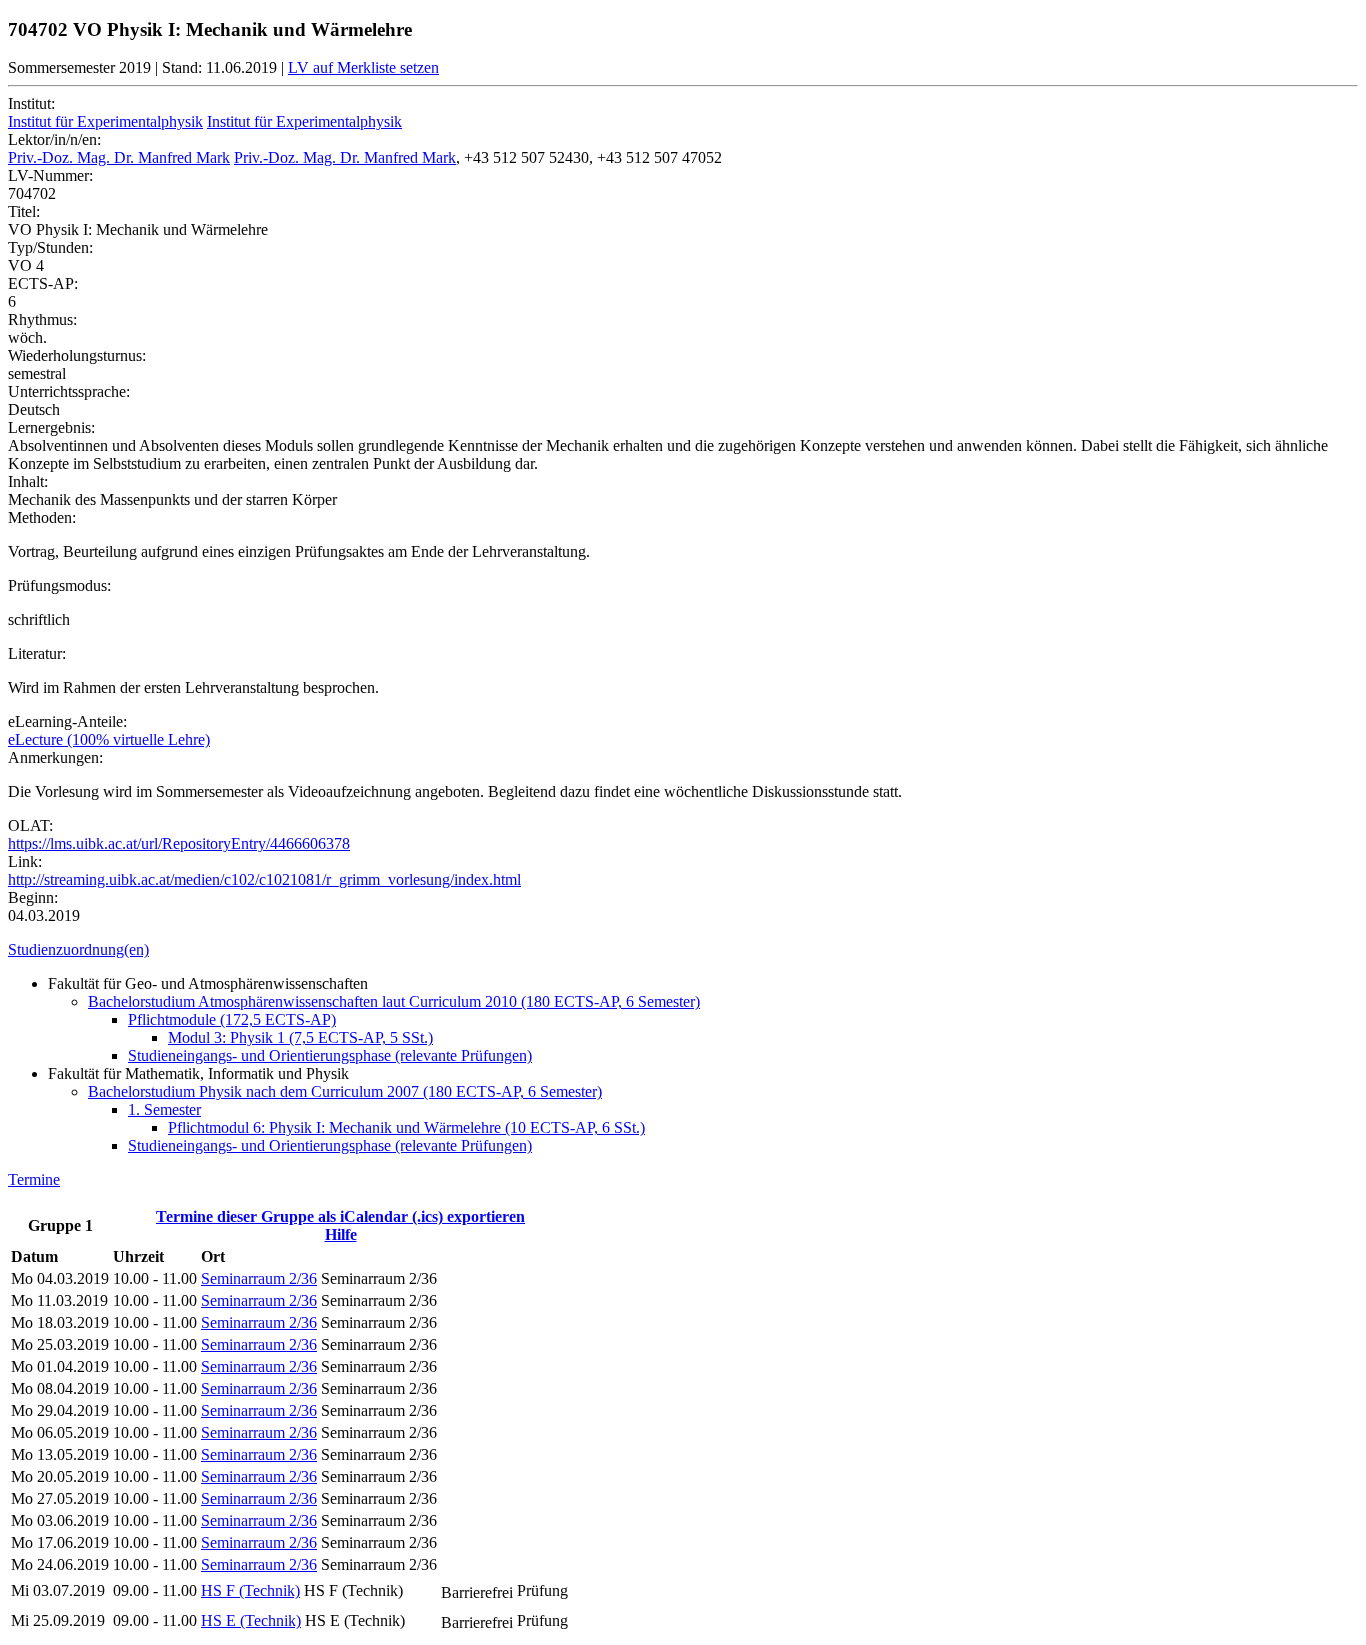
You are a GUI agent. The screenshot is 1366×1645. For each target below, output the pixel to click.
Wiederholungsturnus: (77, 355)
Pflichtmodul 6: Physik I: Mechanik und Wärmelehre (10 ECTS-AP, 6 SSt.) (406, 1127)
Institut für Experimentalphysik (105, 121)
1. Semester (164, 1109)
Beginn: (33, 897)
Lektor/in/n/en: (54, 139)
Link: (25, 861)
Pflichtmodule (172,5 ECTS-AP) (232, 1019)
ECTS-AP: (43, 283)
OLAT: (30, 825)
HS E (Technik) (251, 1620)
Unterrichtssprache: (69, 391)
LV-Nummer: (50, 175)
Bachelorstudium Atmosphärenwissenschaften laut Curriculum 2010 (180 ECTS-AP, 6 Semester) (394, 1001)
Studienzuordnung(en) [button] (78, 949)
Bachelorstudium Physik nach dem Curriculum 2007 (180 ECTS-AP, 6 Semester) (345, 1091)
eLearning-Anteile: (67, 721)
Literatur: (37, 653)
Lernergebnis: (51, 427)
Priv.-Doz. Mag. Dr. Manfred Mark (119, 157)
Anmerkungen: (55, 757)
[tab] (683, 950)
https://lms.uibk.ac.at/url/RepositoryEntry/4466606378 (179, 843)
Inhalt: (28, 481)
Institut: (31, 103)
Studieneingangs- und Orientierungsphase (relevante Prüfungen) (330, 1055)
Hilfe (341, 1234)
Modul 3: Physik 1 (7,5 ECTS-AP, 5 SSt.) (300, 1037)
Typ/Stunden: (50, 247)
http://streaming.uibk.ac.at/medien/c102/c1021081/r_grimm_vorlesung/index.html (264, 879)
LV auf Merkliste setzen (363, 67)
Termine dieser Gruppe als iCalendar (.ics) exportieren (340, 1216)
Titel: (24, 211)
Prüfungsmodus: (59, 585)
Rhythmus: (42, 319)
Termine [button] (34, 1179)
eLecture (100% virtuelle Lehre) (109, 739)
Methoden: (42, 517)
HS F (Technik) (250, 1590)
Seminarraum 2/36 (259, 1278)
